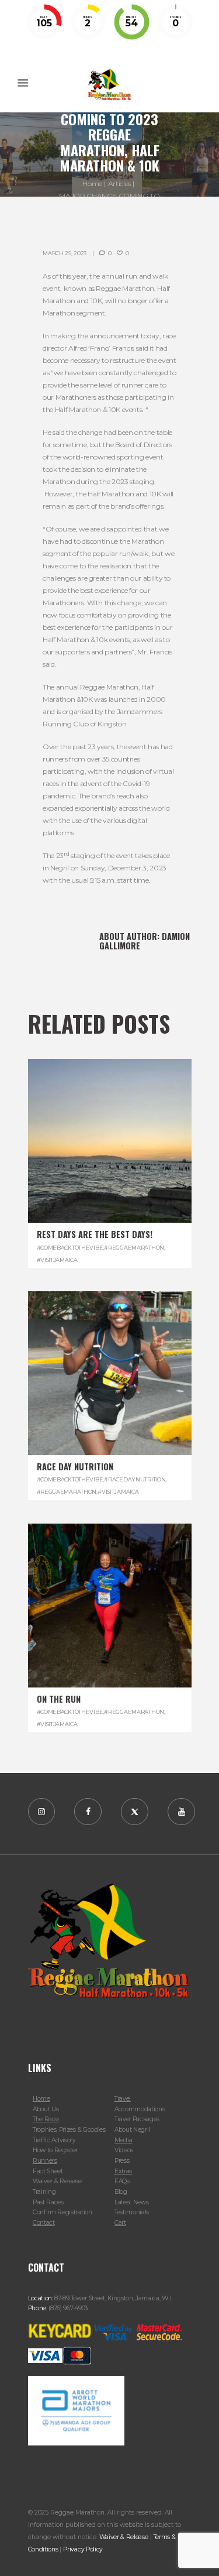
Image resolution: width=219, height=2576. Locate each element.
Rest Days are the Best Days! (95, 1234)
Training (44, 2192)
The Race (46, 2119)
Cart (120, 2223)
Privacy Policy (83, 2549)
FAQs (122, 2181)
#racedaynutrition (135, 1479)
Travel (123, 2099)
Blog (121, 2192)
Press (122, 2161)
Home (92, 183)
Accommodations (140, 2109)
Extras (123, 2171)
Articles (119, 183)
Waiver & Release (57, 2181)
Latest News (132, 2202)
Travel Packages (137, 2119)
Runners (45, 2161)
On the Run (59, 1699)
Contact (44, 2223)
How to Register (55, 2150)
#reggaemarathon (134, 1248)
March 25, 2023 (65, 253)
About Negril (132, 2130)
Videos (124, 2150)
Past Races (48, 2202)
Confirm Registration (62, 2212)
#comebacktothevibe (70, 1248)
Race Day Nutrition (75, 1467)
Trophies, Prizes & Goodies (69, 2130)
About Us (46, 2109)
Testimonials (132, 2212)
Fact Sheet (48, 2171)
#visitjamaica (57, 1260)
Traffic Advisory (54, 2140)
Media (123, 2140)
